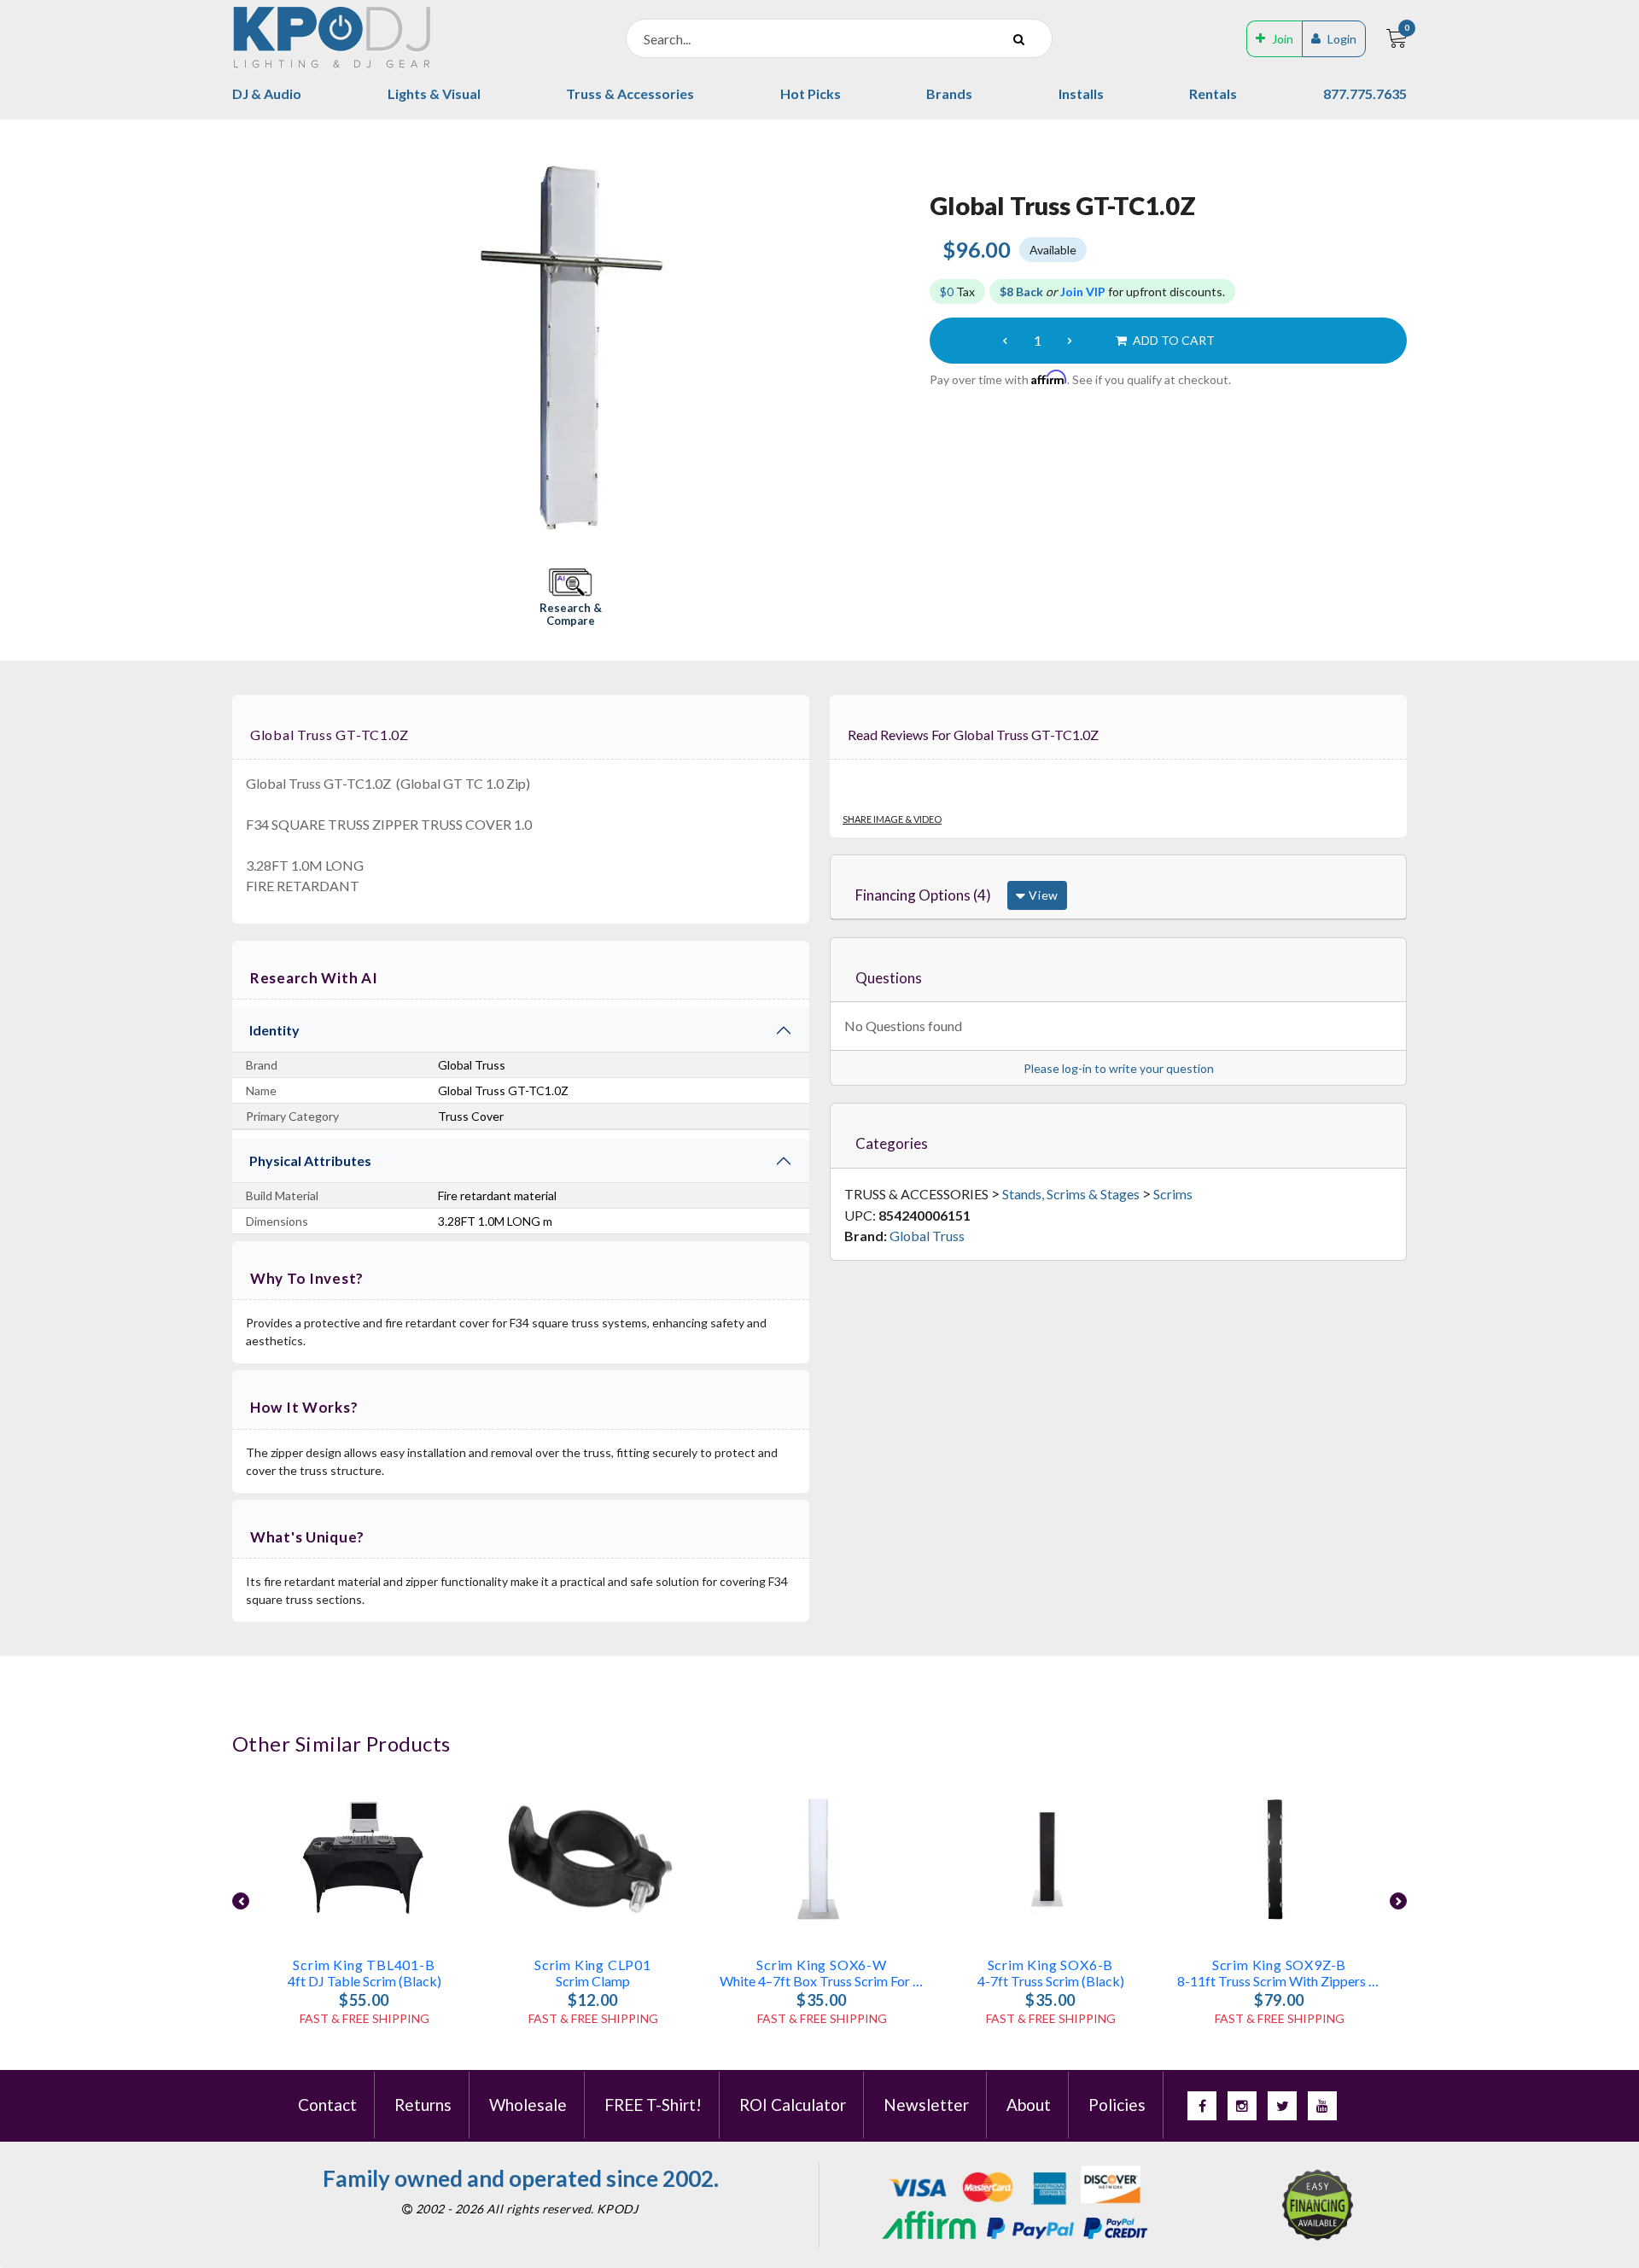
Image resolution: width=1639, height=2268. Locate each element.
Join (1283, 39)
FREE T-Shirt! (653, 2105)
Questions (889, 978)
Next (1398, 1901)
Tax (957, 292)
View (1042, 895)
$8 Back (1021, 292)
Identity (274, 1030)
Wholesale (528, 2105)
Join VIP (1083, 292)
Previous (241, 1901)
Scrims (1173, 1194)
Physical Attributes (310, 1160)
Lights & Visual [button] (434, 93)
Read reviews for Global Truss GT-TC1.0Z (973, 735)
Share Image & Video (892, 819)
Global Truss (927, 1236)
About (1029, 2105)
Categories (892, 1143)
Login (1342, 39)
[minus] (1005, 341)
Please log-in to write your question (1119, 1068)
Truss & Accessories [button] (630, 93)
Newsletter (926, 2105)
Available (1053, 250)
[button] (570, 599)
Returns (423, 2105)
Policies (1117, 2105)
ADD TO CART (1172, 340)
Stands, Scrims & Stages (1071, 1194)
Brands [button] (949, 93)
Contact (327, 2105)
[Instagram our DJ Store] (1242, 2106)
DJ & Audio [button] (267, 93)
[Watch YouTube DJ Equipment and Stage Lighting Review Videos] (1322, 2106)
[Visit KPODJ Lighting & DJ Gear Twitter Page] (1282, 2106)
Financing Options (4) (923, 895)
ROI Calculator (793, 2105)
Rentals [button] (1213, 93)
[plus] (1070, 341)
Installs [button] (1081, 93)
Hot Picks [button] (811, 93)
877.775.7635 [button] (1365, 93)
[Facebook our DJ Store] (1202, 2106)
